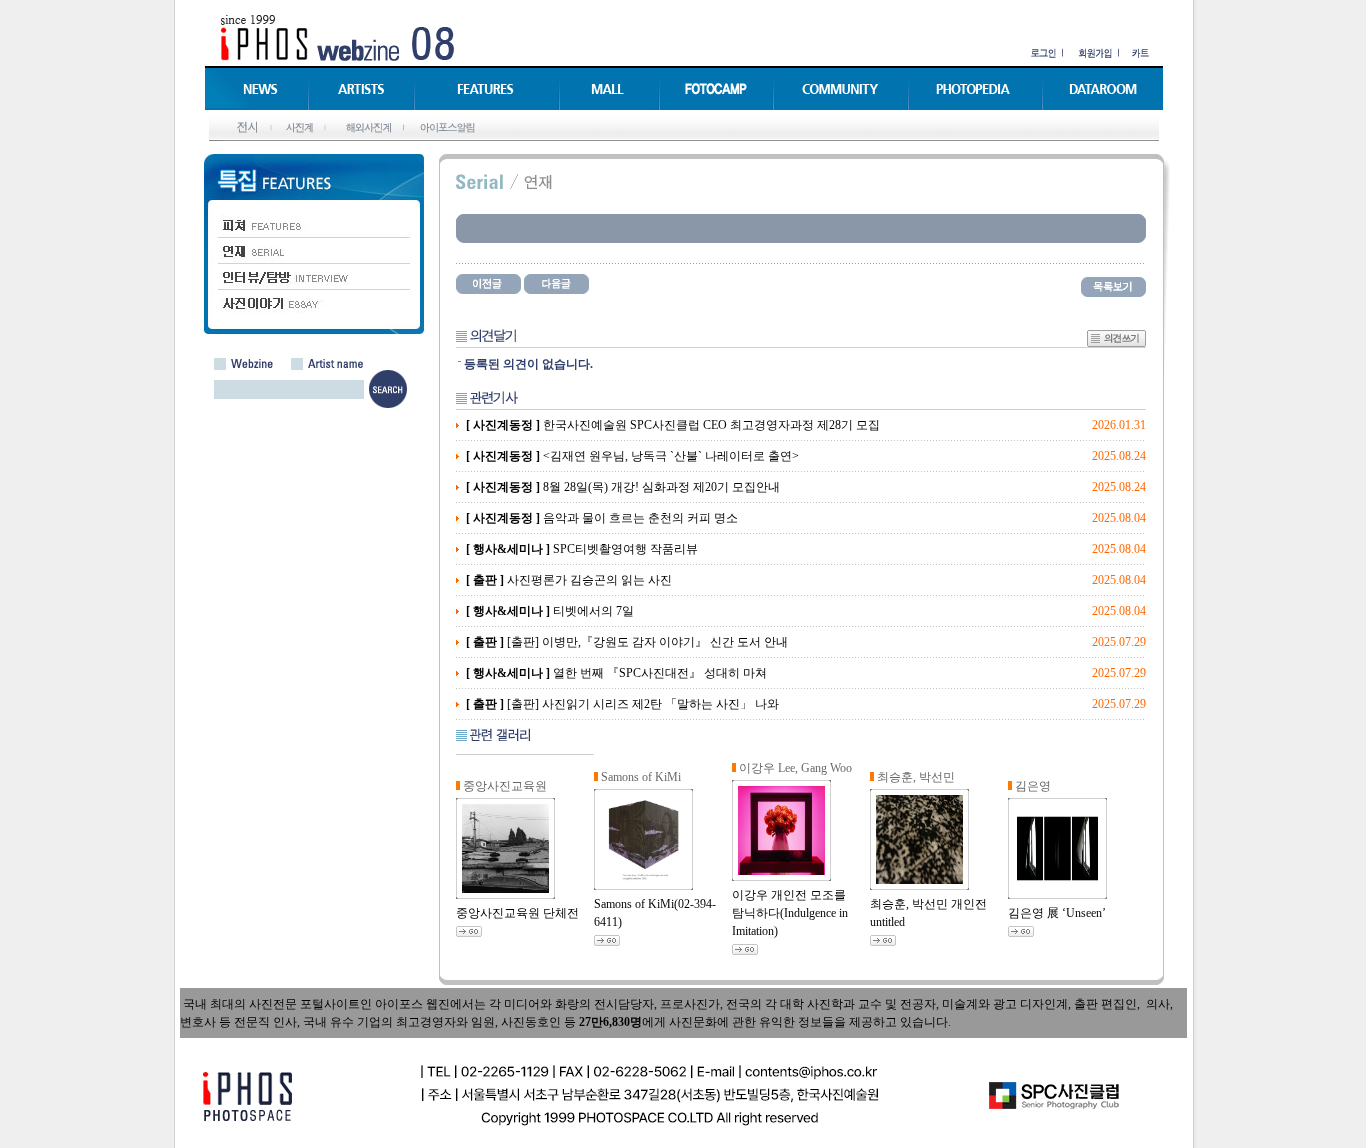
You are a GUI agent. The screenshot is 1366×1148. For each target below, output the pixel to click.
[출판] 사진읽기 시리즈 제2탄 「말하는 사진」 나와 (622, 704)
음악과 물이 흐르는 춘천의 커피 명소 (602, 518)
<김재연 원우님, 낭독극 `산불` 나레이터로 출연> (632, 456)
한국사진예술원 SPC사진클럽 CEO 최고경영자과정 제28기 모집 (673, 425)
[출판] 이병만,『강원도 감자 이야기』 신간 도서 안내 (627, 642)
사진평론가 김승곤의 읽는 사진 (569, 580)
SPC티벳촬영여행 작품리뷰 (582, 549)
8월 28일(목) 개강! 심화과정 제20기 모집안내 (623, 487)
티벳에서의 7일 (550, 611)
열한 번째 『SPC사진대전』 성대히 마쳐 (616, 673)
